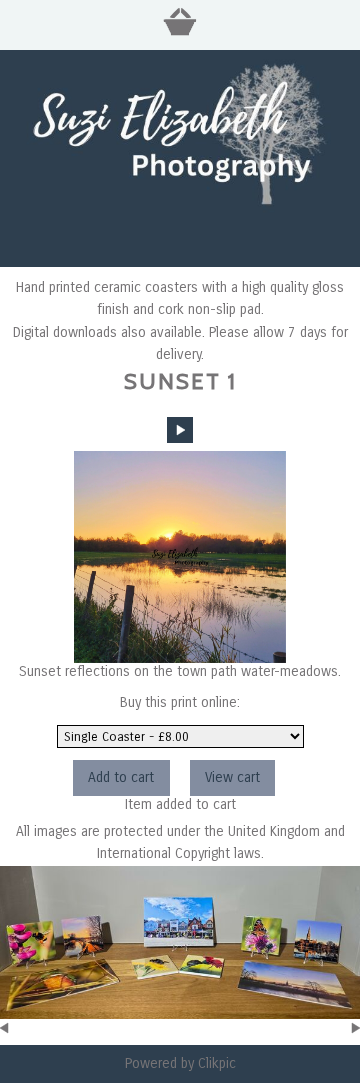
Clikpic (217, 1063)
